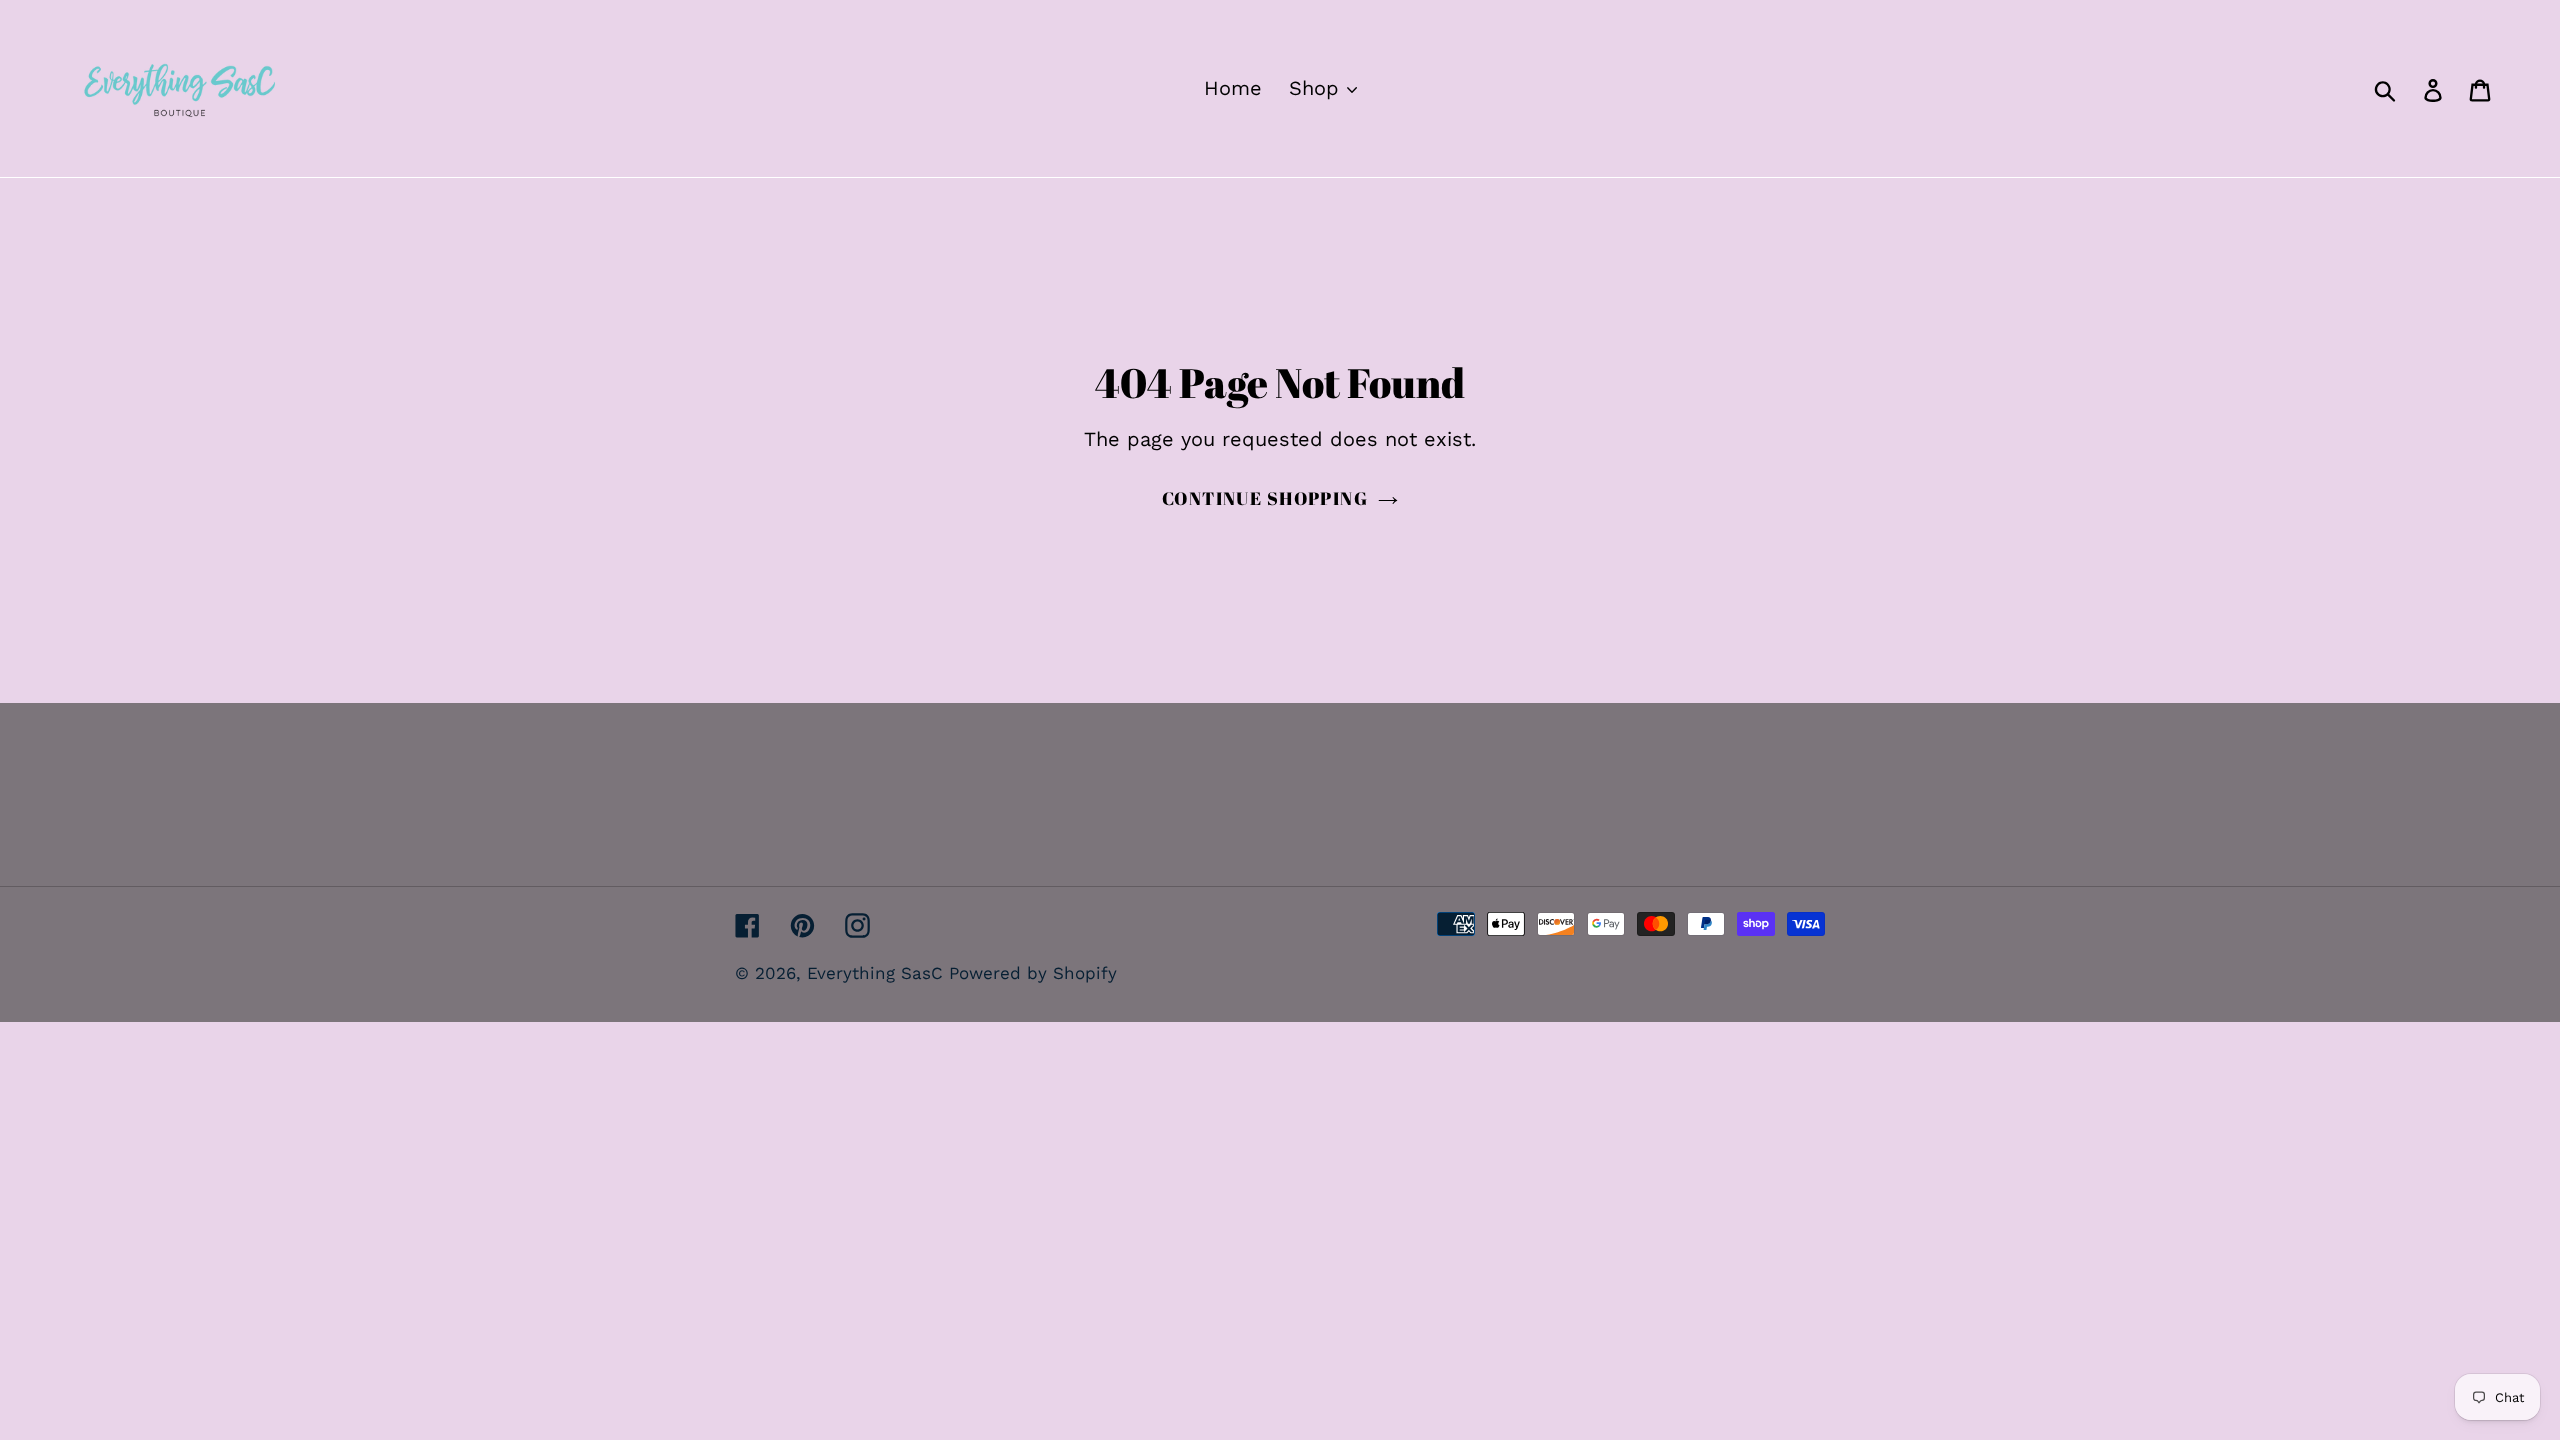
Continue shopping (1265, 498)
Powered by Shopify (1033, 973)
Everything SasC (878, 973)
